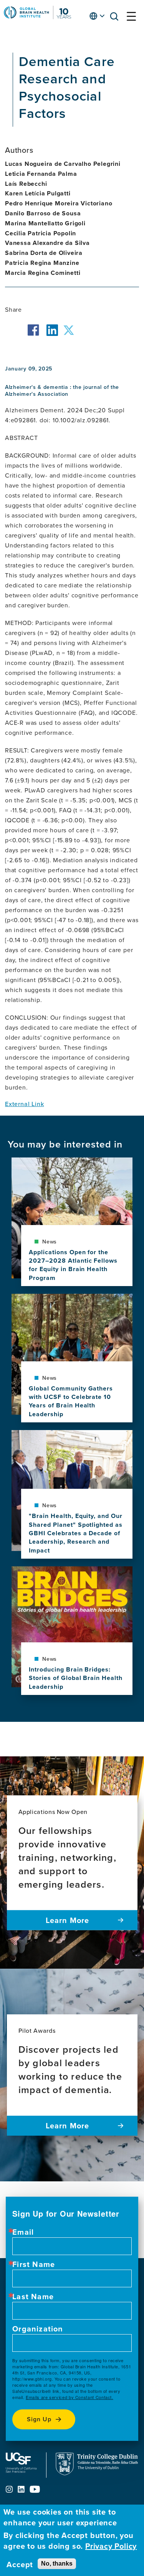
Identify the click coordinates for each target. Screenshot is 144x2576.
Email (23, 2232)
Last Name (33, 2297)
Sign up (39, 2419)
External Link (24, 1104)
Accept (20, 2564)
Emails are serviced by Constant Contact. (70, 2397)
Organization (38, 2329)
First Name (34, 2264)
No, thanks (57, 2564)
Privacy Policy (111, 2546)
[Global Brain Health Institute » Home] (37, 17)
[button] (116, 18)
